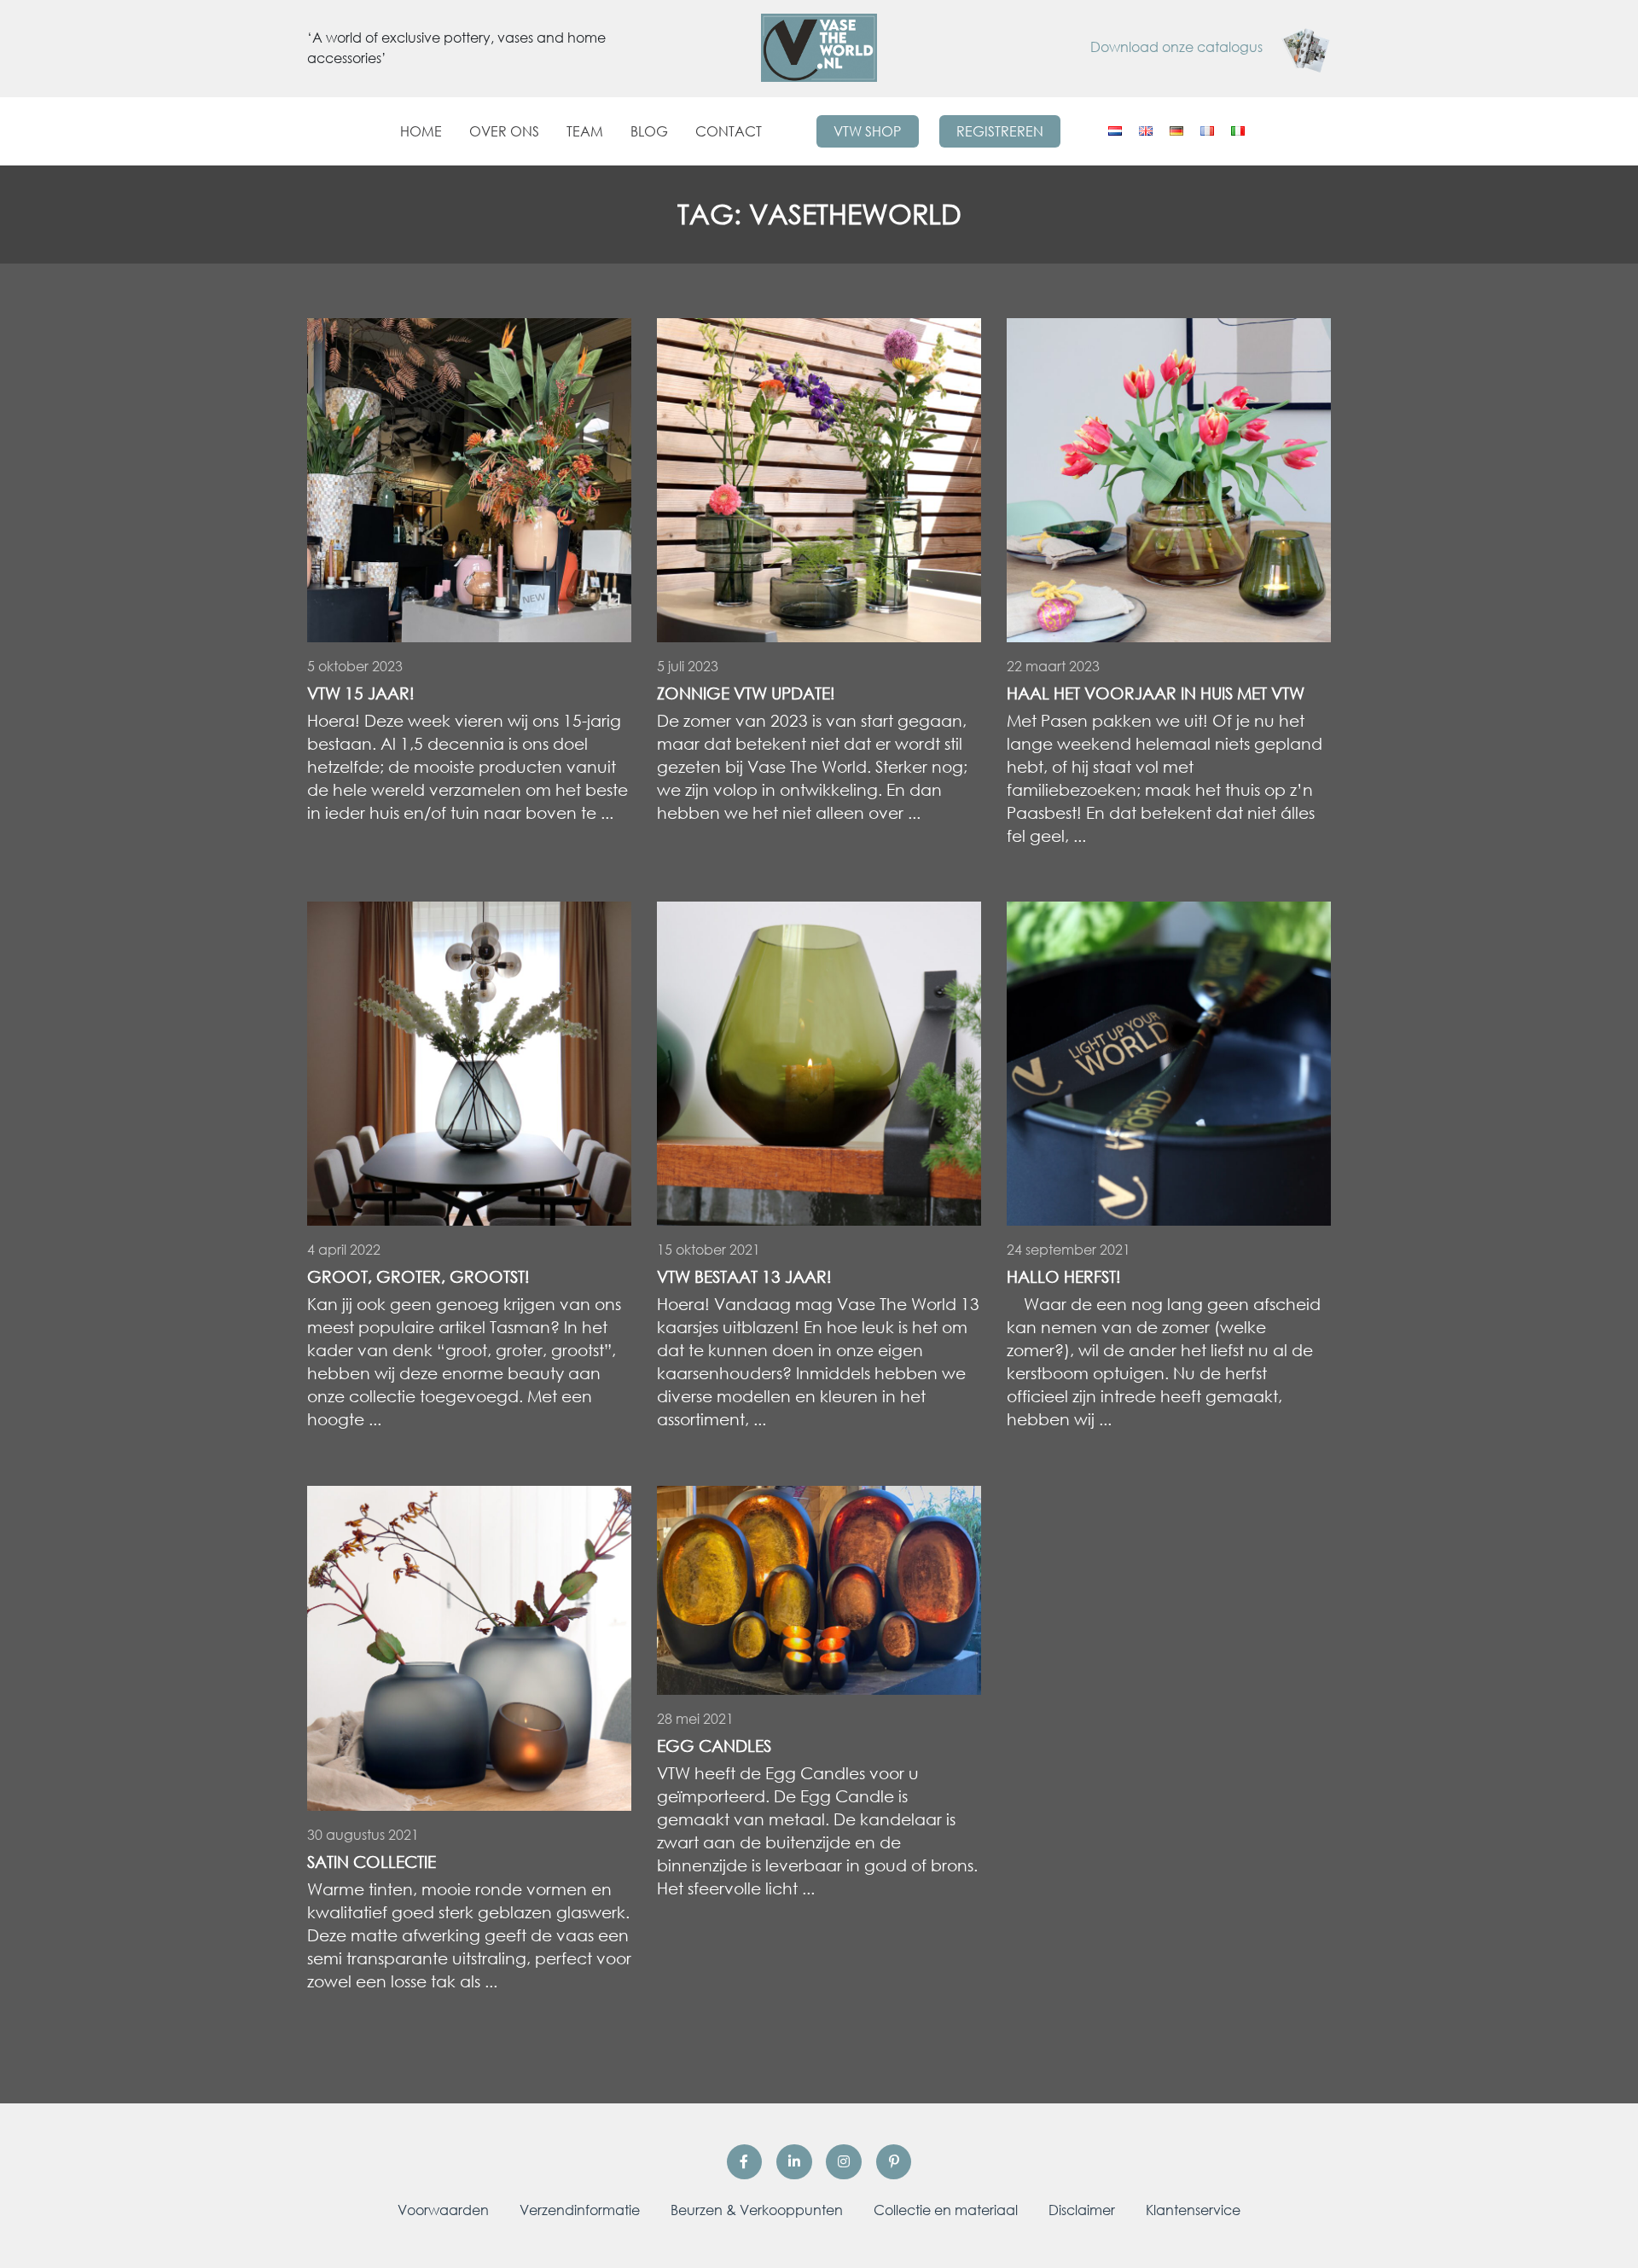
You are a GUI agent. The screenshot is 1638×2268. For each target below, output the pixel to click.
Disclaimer (1082, 2210)
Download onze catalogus (1178, 47)
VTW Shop (867, 131)
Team (585, 131)
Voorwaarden (443, 2210)
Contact (729, 131)
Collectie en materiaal (946, 2210)
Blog (649, 131)
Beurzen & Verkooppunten (757, 2210)
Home (421, 131)
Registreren (1000, 131)
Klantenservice (1193, 2210)
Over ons (504, 131)
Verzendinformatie (580, 2210)
